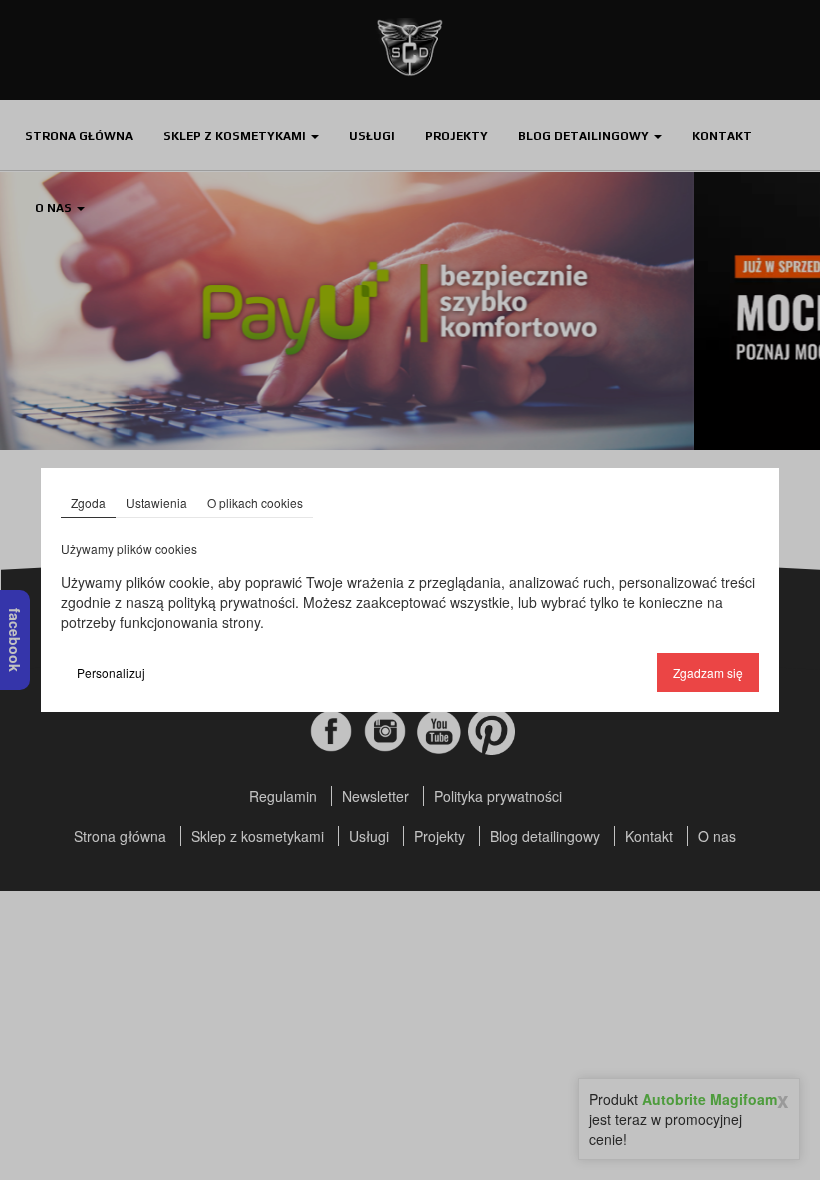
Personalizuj (111, 672)
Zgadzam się (708, 672)
